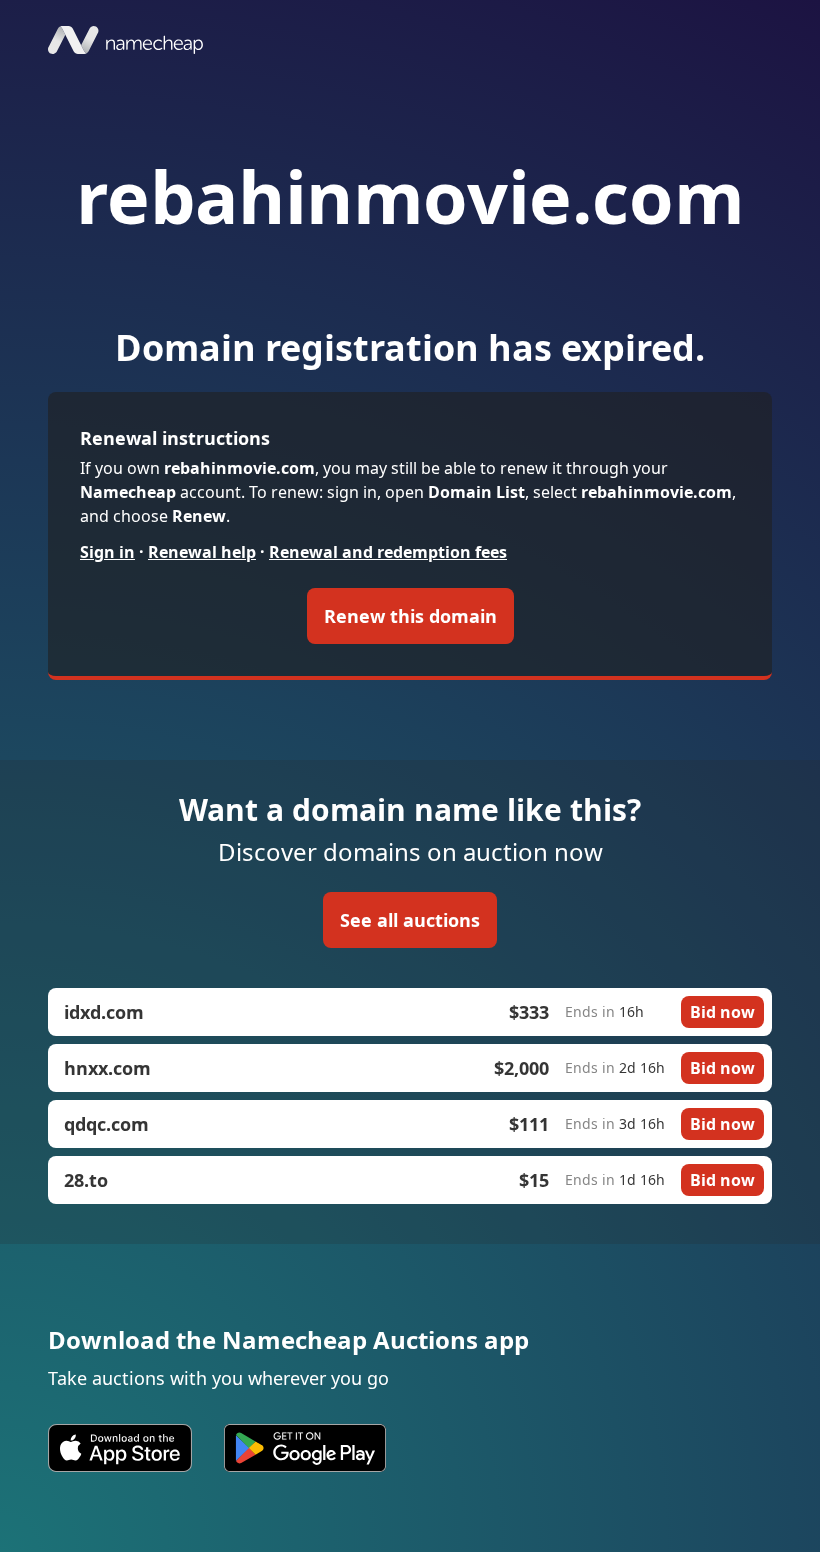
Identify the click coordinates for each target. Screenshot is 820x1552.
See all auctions (410, 920)
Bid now (722, 1012)
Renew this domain (410, 616)
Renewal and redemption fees (388, 552)
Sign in (107, 552)
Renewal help (202, 552)
